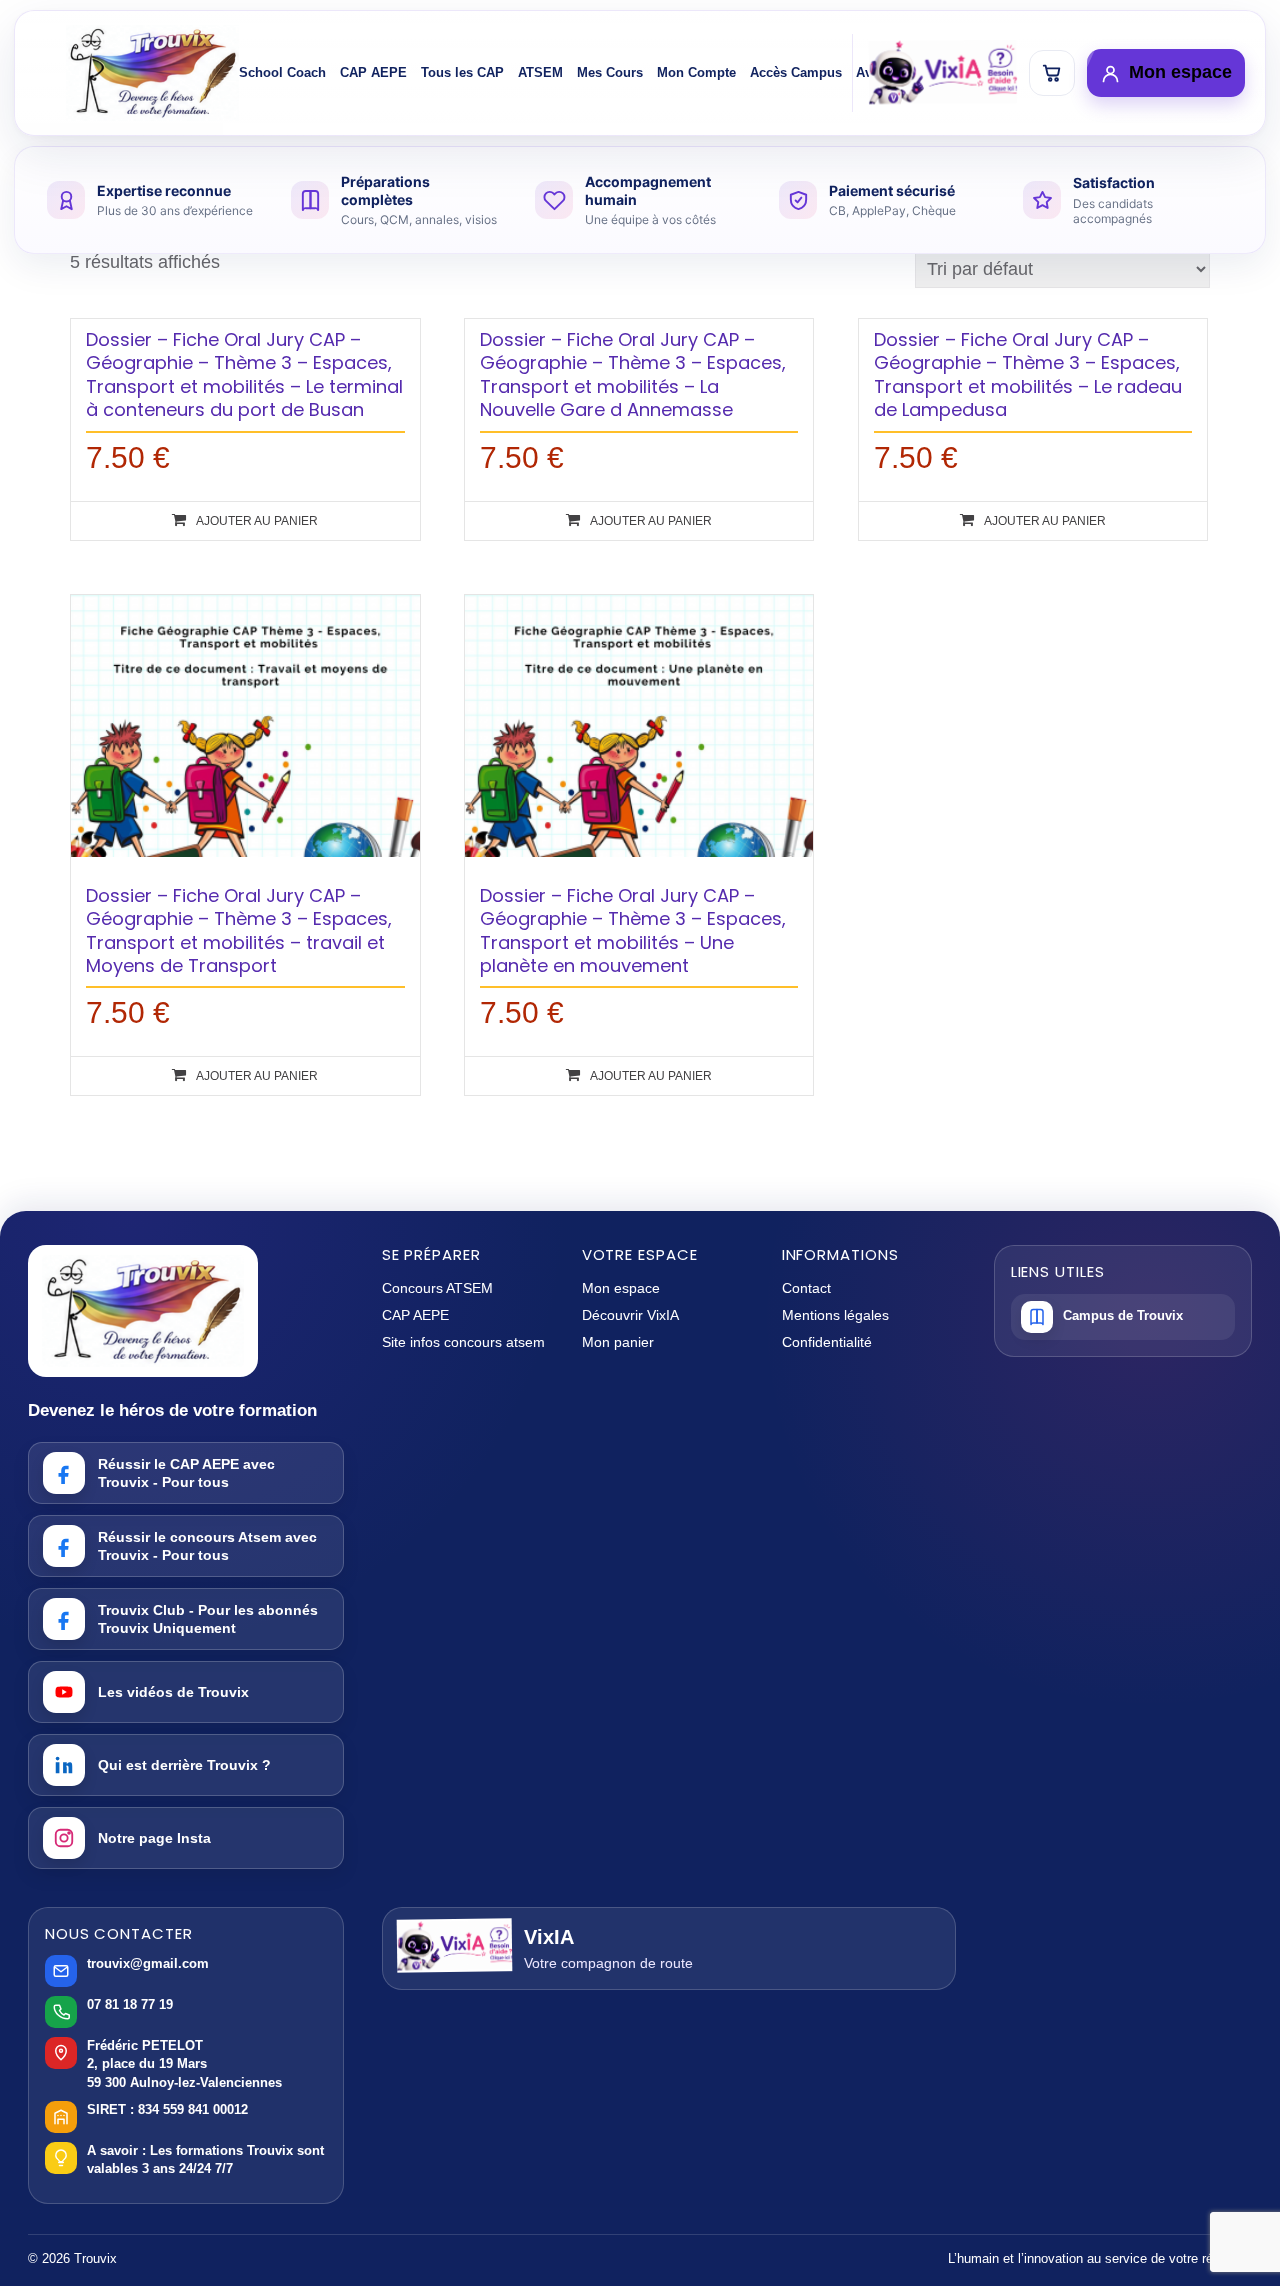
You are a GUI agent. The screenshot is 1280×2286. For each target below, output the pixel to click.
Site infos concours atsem (463, 1342)
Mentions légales (835, 1315)
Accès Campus (796, 72)
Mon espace (621, 1288)
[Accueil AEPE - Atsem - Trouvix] (152, 73)
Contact (806, 1288)
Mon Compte (696, 72)
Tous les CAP (462, 72)
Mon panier (618, 1342)
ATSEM (540, 72)
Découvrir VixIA (630, 1315)
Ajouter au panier (257, 521)
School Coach (282, 72)
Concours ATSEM (437, 1288)
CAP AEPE (373, 72)
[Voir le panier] (1052, 73)
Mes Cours (610, 72)
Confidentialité (827, 1342)
